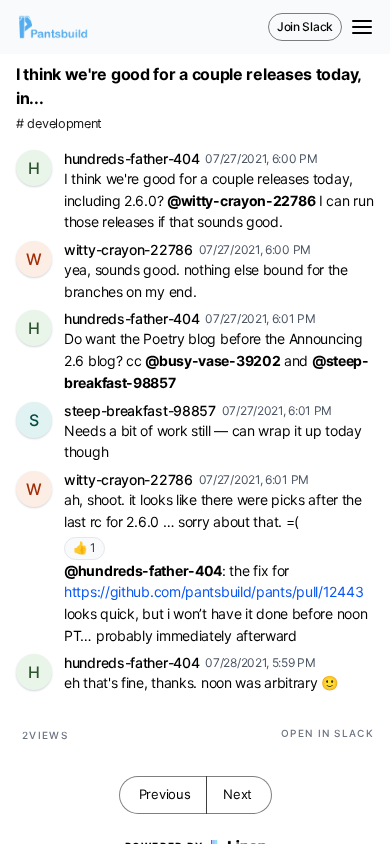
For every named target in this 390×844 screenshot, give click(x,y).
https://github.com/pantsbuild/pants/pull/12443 (213, 591)
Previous (165, 794)
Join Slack (305, 26)
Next (237, 794)
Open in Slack (327, 733)
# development (59, 123)
